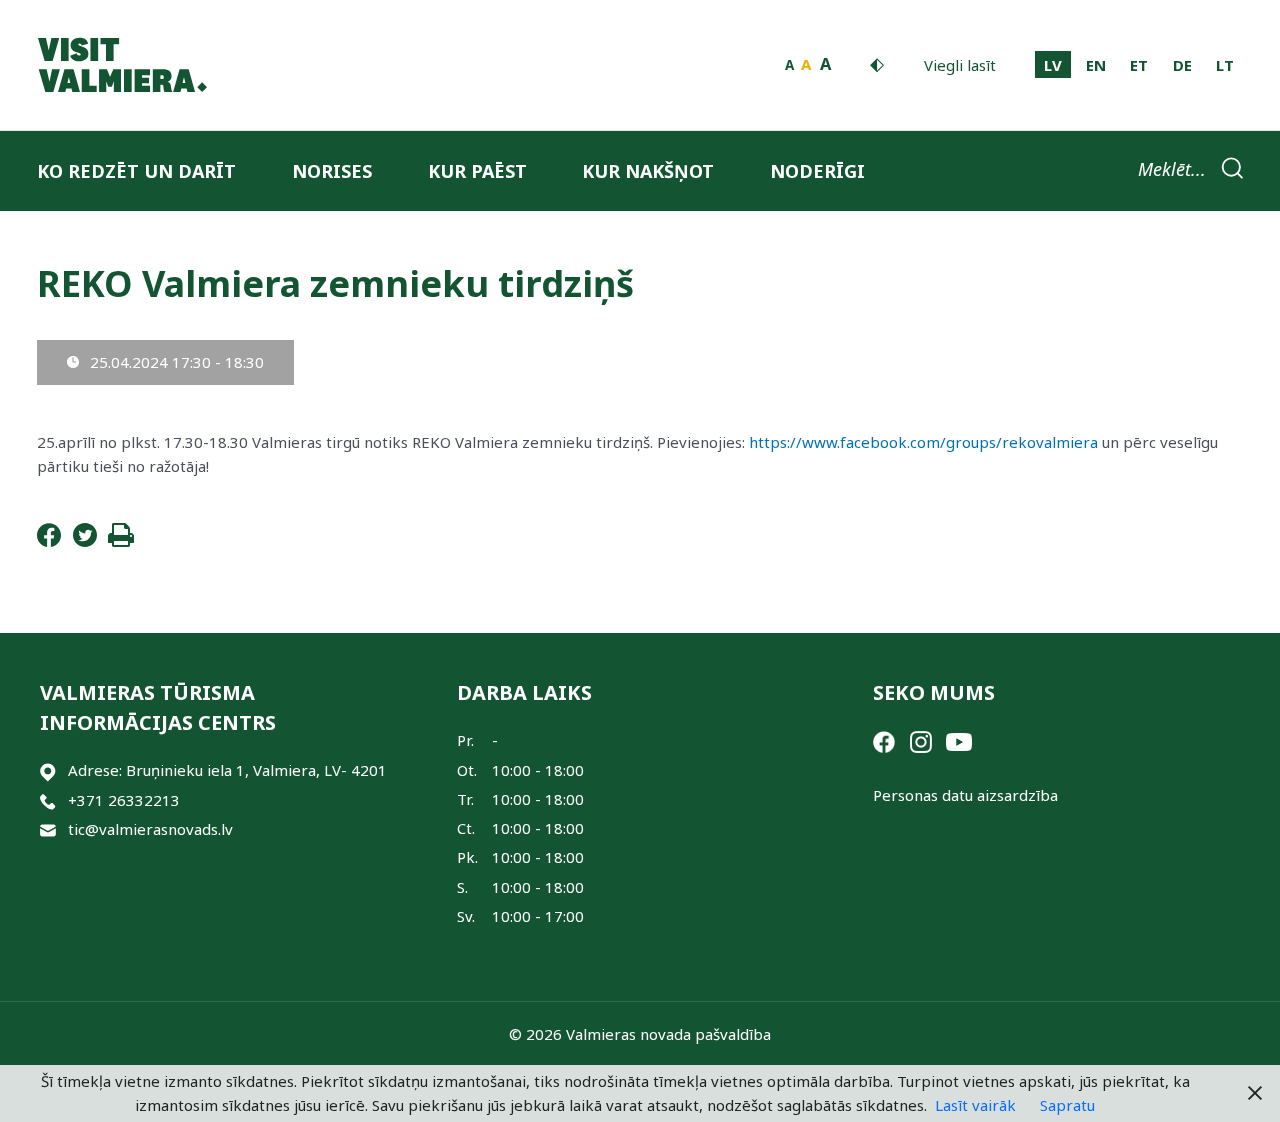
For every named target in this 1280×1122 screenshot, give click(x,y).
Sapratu (1067, 1105)
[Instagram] (921, 740)
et (1139, 65)
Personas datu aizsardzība (965, 795)
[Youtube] (959, 740)
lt (1225, 65)
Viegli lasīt (960, 65)
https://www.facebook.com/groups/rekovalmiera (925, 442)
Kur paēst (477, 171)
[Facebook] (49, 541)
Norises (332, 171)
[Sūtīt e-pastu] (48, 829)
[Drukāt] (121, 541)
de (1182, 65)
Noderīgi (817, 171)
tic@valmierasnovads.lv (150, 829)
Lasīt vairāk (975, 1105)
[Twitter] (85, 541)
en (1096, 65)
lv (1053, 65)
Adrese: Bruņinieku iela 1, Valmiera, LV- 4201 (227, 770)
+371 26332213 (124, 800)
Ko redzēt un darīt (136, 171)
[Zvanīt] (48, 800)
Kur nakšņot (648, 171)
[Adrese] (48, 770)
